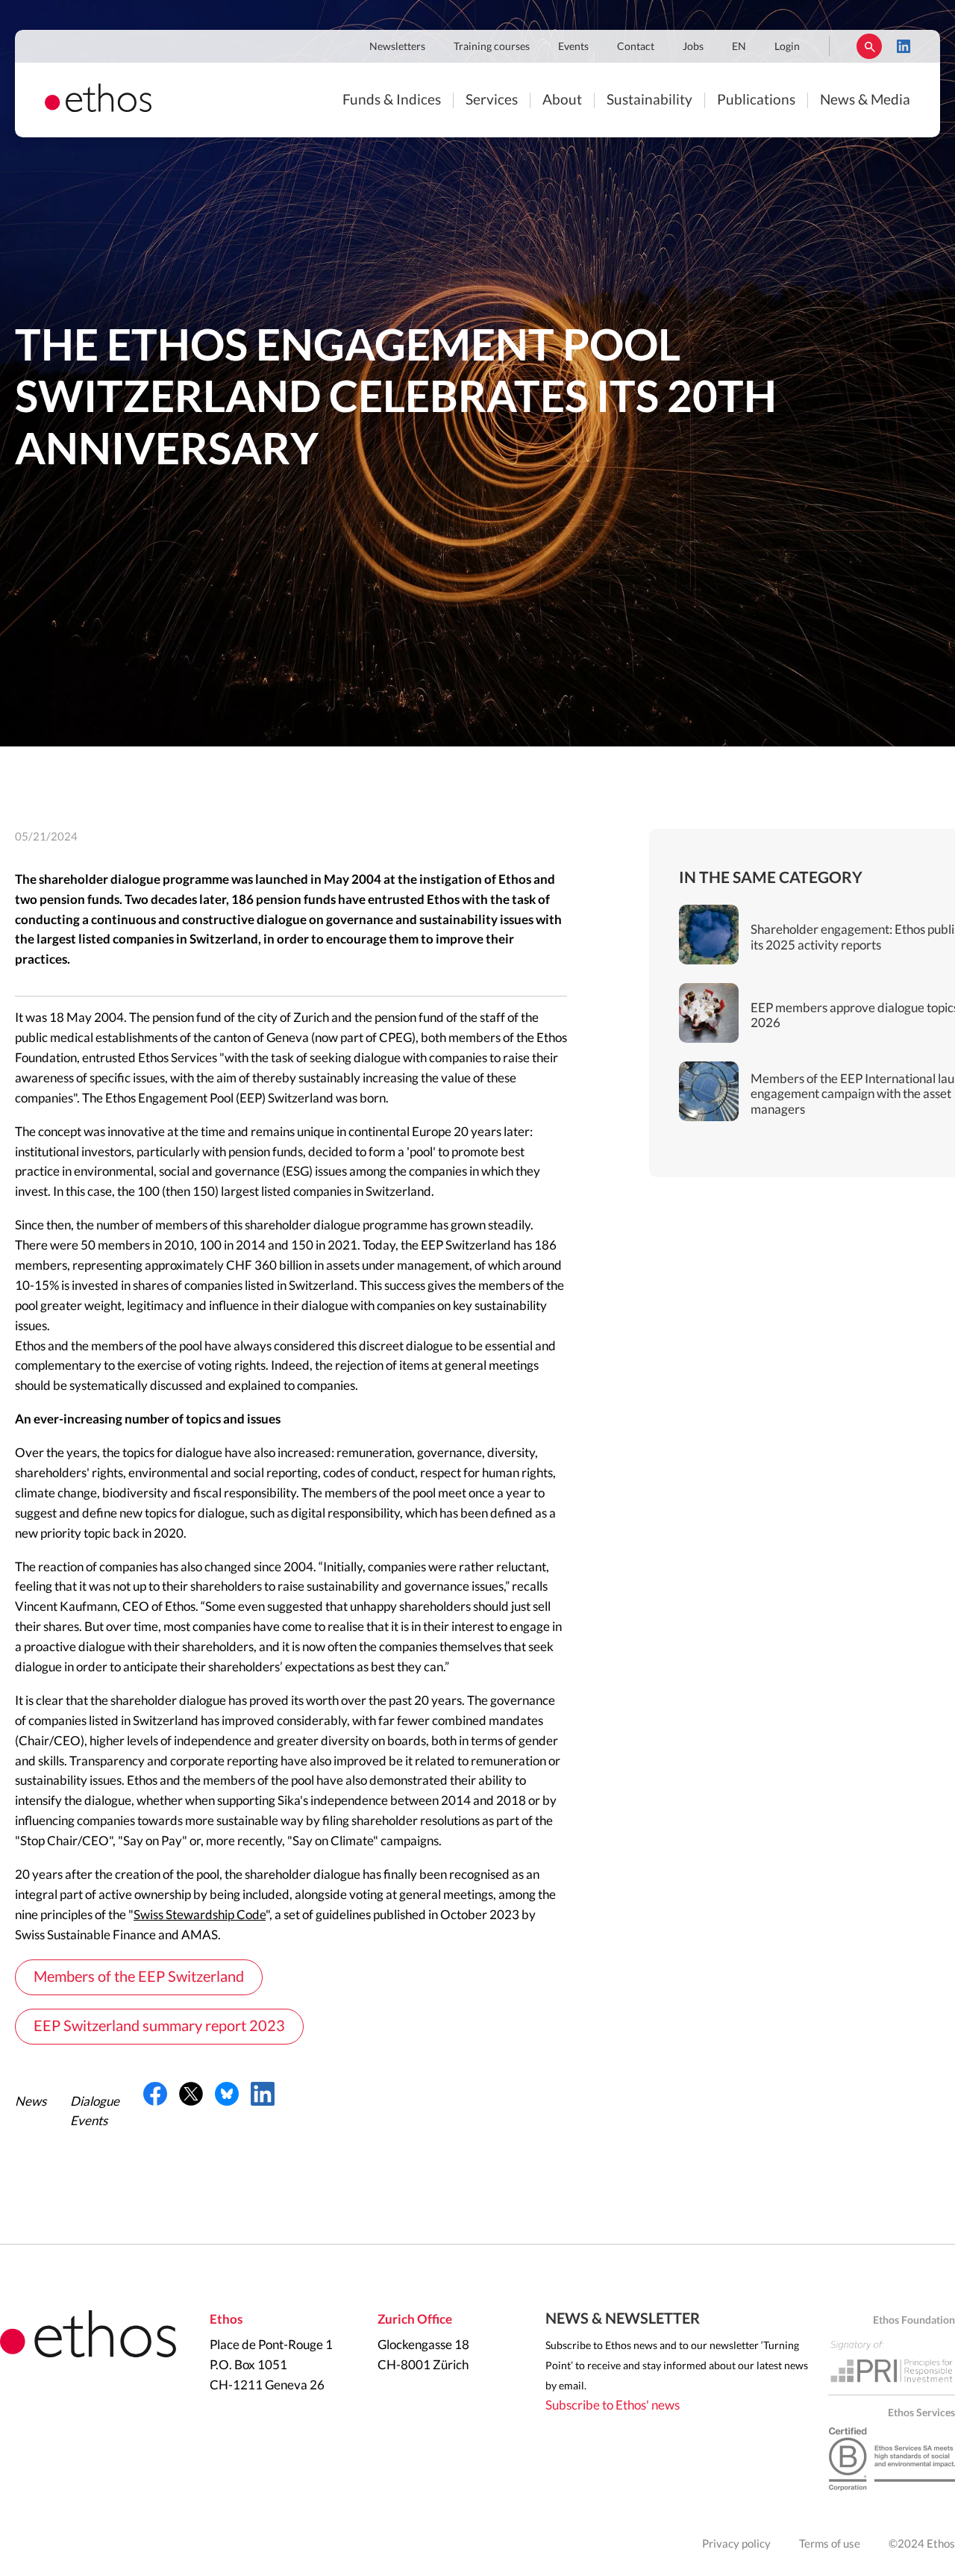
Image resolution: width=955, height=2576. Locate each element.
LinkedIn (904, 46)
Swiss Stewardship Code (200, 1915)
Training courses (492, 47)
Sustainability (649, 100)
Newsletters (397, 47)
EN (739, 47)
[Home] (98, 108)
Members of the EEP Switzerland (139, 1977)
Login (787, 47)
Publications (756, 100)
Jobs (693, 47)
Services (492, 100)
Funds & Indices (392, 100)
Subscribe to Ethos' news (613, 2405)
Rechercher (869, 46)
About (562, 100)
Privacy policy (736, 2544)
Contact (636, 47)
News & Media (865, 100)
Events (573, 47)
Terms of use (830, 2544)
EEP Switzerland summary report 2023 (159, 2027)
